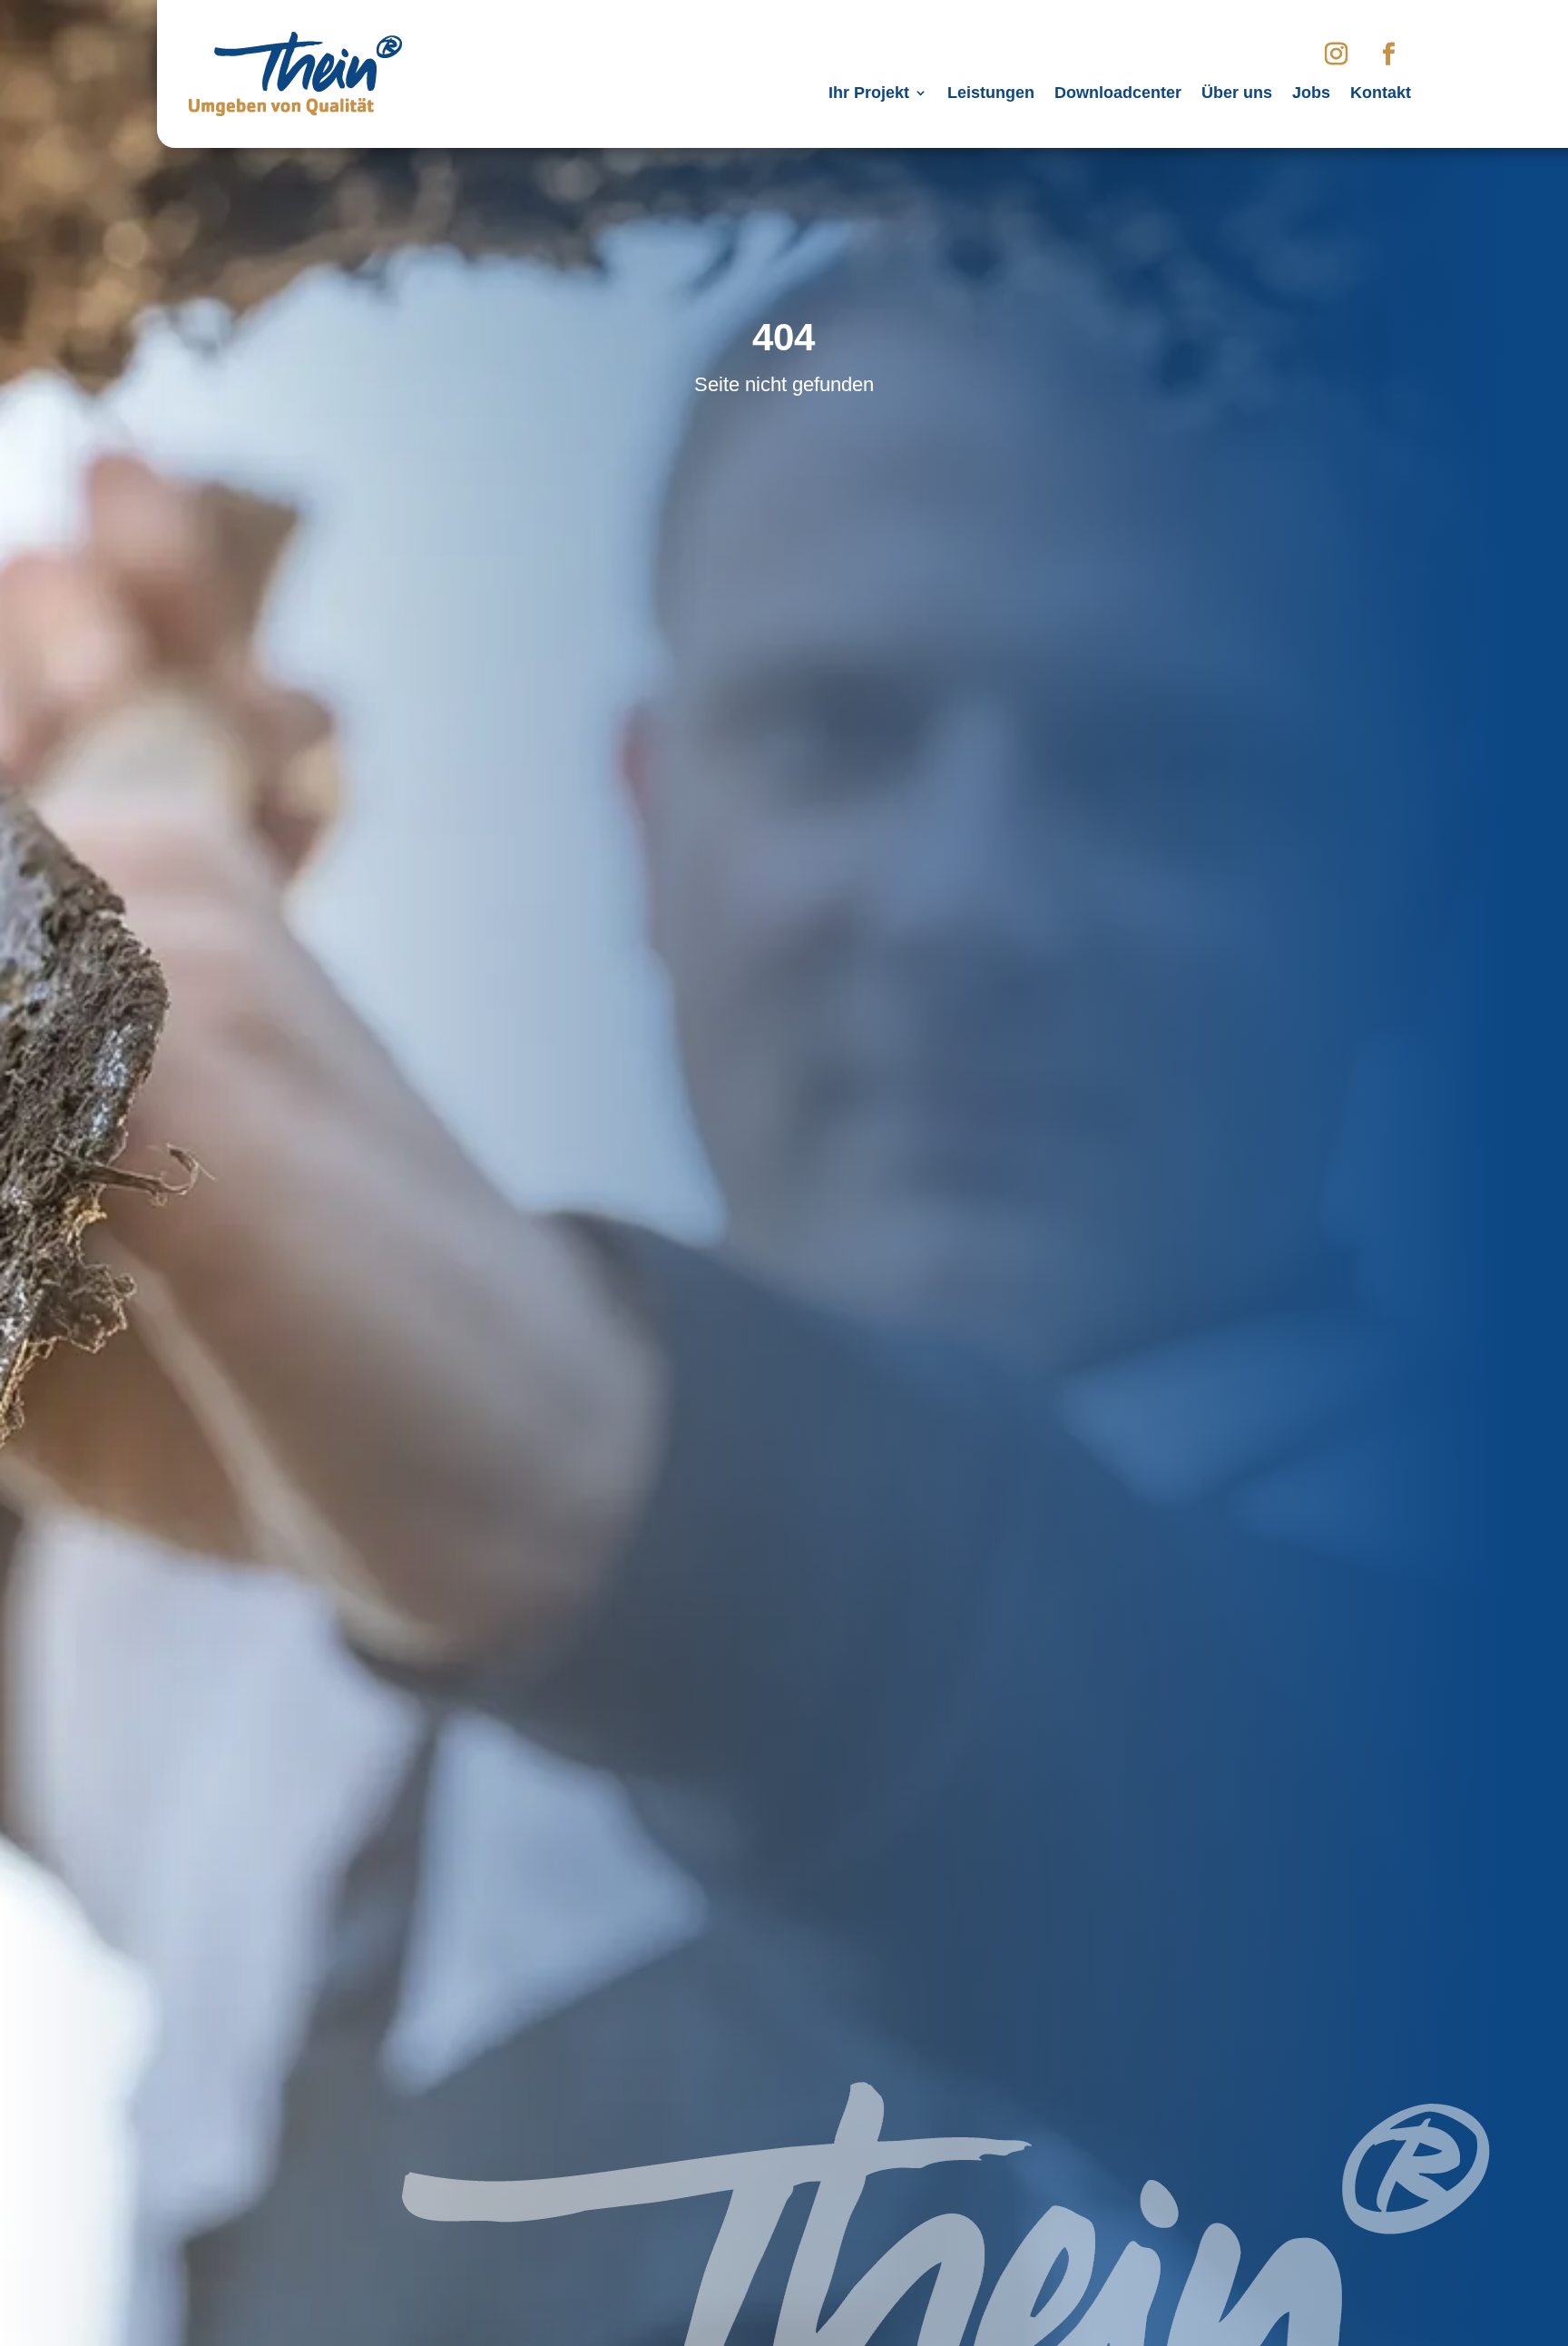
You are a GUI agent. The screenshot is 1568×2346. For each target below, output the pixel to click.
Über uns (1237, 94)
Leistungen (991, 94)
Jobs (1311, 94)
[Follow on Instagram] (1336, 54)
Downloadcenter (1118, 94)
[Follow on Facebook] (1388, 54)
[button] (40, 2306)
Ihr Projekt (869, 94)
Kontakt (1381, 94)
